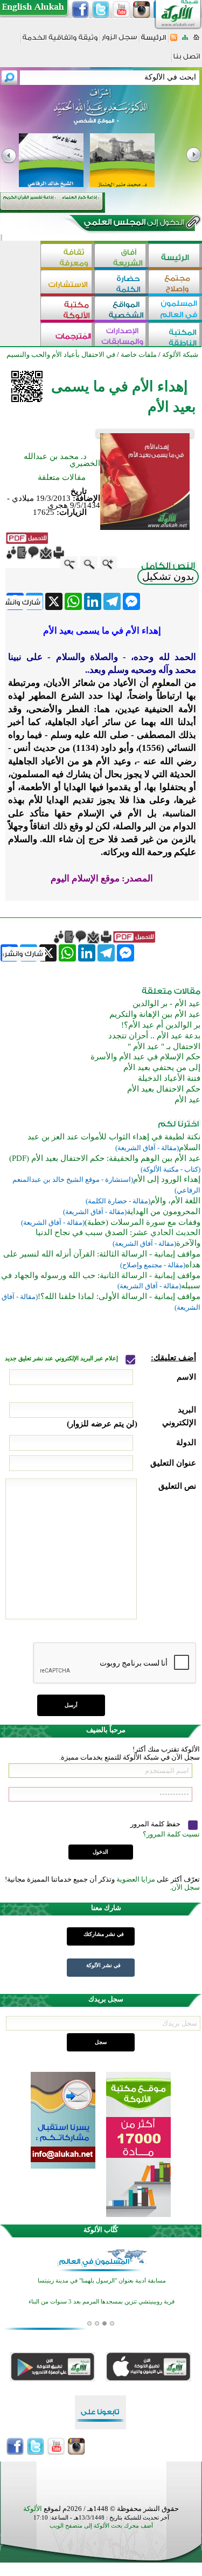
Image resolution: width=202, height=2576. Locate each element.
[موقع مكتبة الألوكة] (67, 309)
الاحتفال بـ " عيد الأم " (164, 1046)
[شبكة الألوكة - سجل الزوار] (119, 41)
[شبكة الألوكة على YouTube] (121, 10)
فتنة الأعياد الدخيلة (169, 1078)
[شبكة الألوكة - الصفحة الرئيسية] (154, 41)
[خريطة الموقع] (185, 41)
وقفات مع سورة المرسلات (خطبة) (142, 1222)
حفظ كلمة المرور (156, 1824)
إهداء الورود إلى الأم (167, 1179)
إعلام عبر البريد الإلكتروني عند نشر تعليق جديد (62, 1358)
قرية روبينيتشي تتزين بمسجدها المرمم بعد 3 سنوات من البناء (102, 2302)
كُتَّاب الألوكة (101, 2230)
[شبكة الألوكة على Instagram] (142, 10)
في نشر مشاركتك (104, 1934)
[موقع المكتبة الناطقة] (175, 336)
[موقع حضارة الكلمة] (121, 283)
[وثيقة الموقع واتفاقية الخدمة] (60, 41)
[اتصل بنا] (187, 60)
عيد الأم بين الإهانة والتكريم (155, 1014)
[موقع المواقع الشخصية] (121, 309)
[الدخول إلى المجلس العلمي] (133, 224)
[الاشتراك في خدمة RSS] (174, 41)
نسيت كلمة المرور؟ (171, 1834)
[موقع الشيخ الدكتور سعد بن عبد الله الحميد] (101, 112)
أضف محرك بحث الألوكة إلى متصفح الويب (101, 2526)
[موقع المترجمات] (67, 336)
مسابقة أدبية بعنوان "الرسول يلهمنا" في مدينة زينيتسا (102, 2281)
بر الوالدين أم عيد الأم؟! (161, 1025)
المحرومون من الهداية (163, 1211)
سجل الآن (186, 1887)
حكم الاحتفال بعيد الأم (164, 1089)
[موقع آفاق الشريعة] (121, 257)
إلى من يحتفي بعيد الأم (162, 1067)
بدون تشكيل (168, 576)
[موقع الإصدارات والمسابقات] (121, 336)
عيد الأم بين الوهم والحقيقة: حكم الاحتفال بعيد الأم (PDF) (105, 1158)
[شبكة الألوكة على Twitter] (101, 10)
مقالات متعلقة (62, 477)
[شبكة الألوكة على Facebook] (80, 10)
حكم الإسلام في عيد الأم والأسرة (145, 1057)
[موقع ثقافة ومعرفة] (67, 257)
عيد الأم (187, 1100)
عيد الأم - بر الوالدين (166, 1003)
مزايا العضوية (136, 1879)
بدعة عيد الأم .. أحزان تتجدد (154, 1036)
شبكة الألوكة (180, 354)
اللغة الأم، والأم (175, 1201)
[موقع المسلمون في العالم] (175, 309)
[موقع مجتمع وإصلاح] (175, 283)
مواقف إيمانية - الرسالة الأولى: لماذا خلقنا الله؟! (119, 1296)
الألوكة (33, 2509)
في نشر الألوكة (103, 1965)
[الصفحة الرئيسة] (196, 41)
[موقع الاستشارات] (67, 283)
